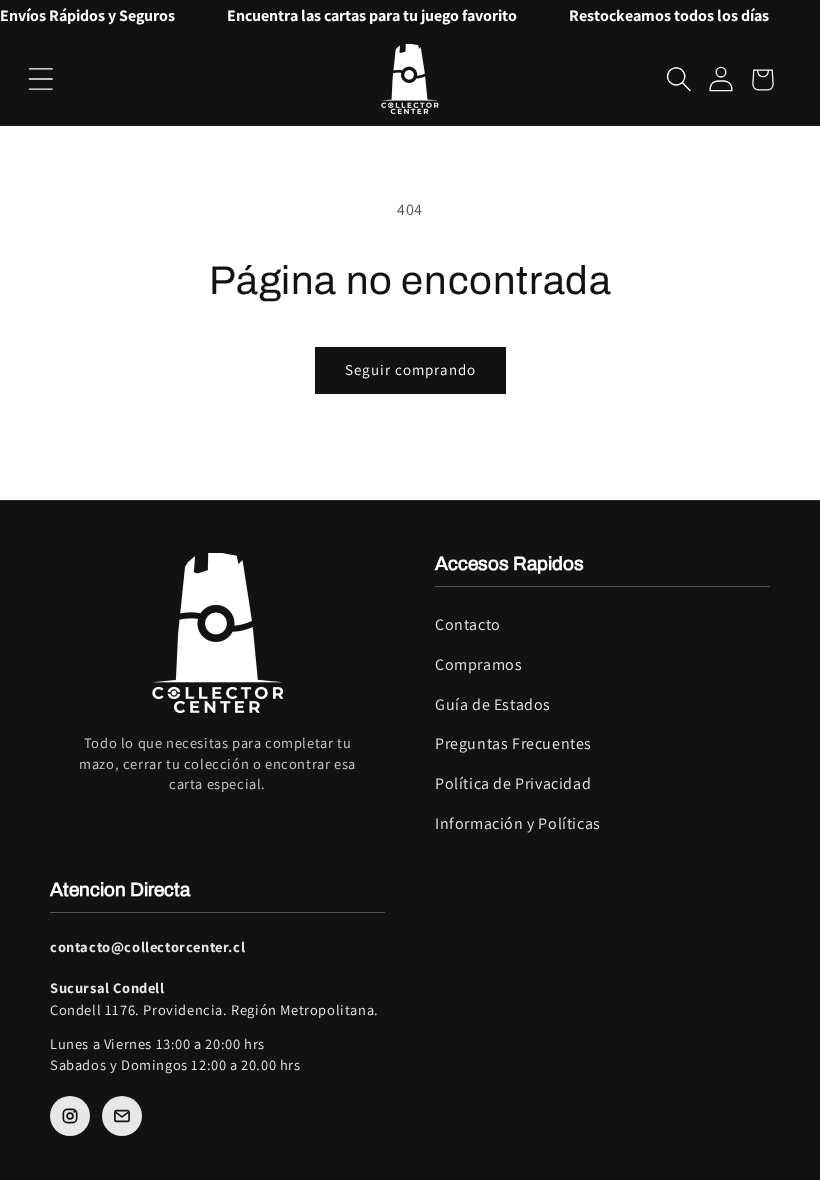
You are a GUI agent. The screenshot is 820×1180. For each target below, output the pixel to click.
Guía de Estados (493, 704)
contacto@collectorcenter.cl (147, 946)
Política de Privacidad (513, 783)
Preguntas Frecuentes (513, 743)
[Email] (122, 1116)
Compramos (478, 664)
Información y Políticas (518, 823)
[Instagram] (70, 1116)
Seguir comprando (410, 369)
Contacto (468, 624)
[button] (41, 79)
